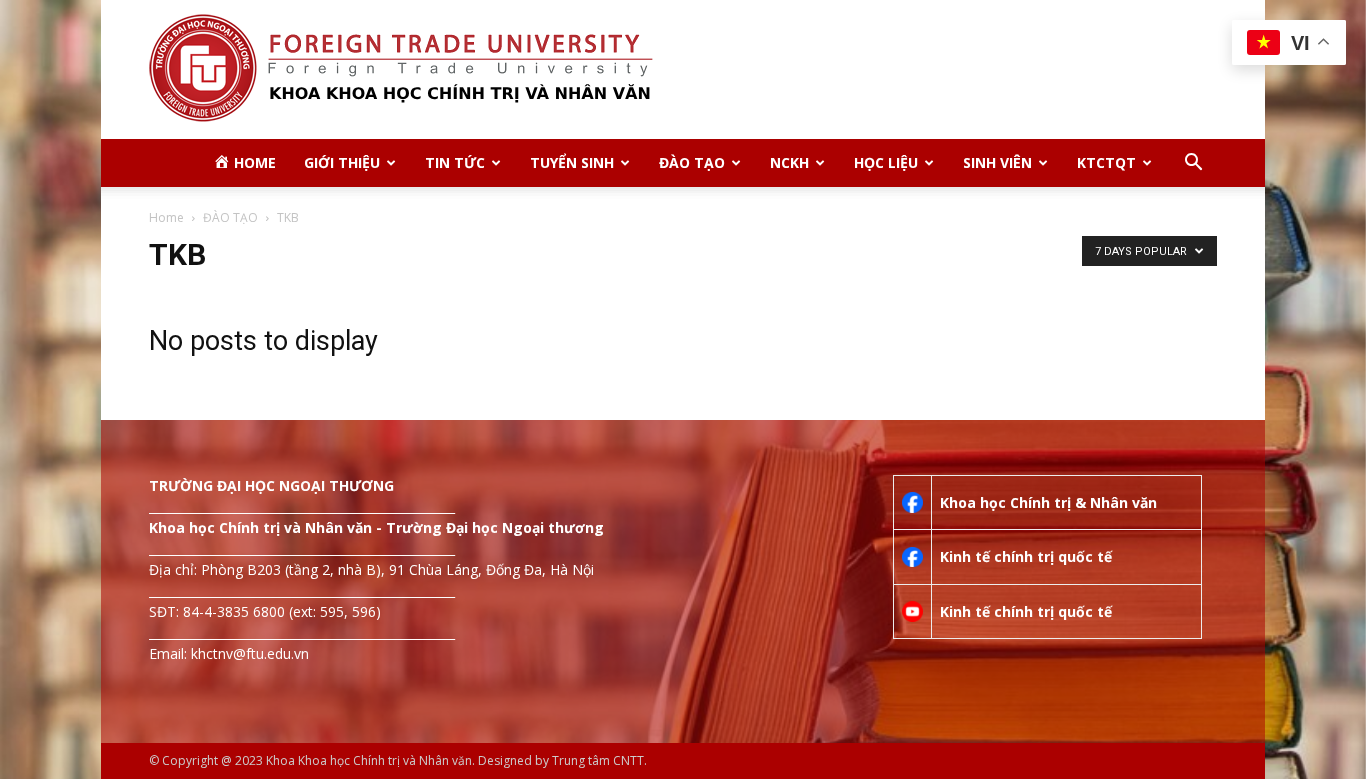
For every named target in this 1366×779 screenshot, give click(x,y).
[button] (1193, 164)
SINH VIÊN (997, 162)
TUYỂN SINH (572, 162)
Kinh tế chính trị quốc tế (1026, 556)
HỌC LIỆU (886, 162)
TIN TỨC (455, 162)
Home (166, 217)
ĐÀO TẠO (692, 162)
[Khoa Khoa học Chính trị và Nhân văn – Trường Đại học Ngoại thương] (683, 69)
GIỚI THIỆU (342, 162)
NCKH (789, 162)
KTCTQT (1106, 162)
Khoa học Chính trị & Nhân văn (1048, 502)
